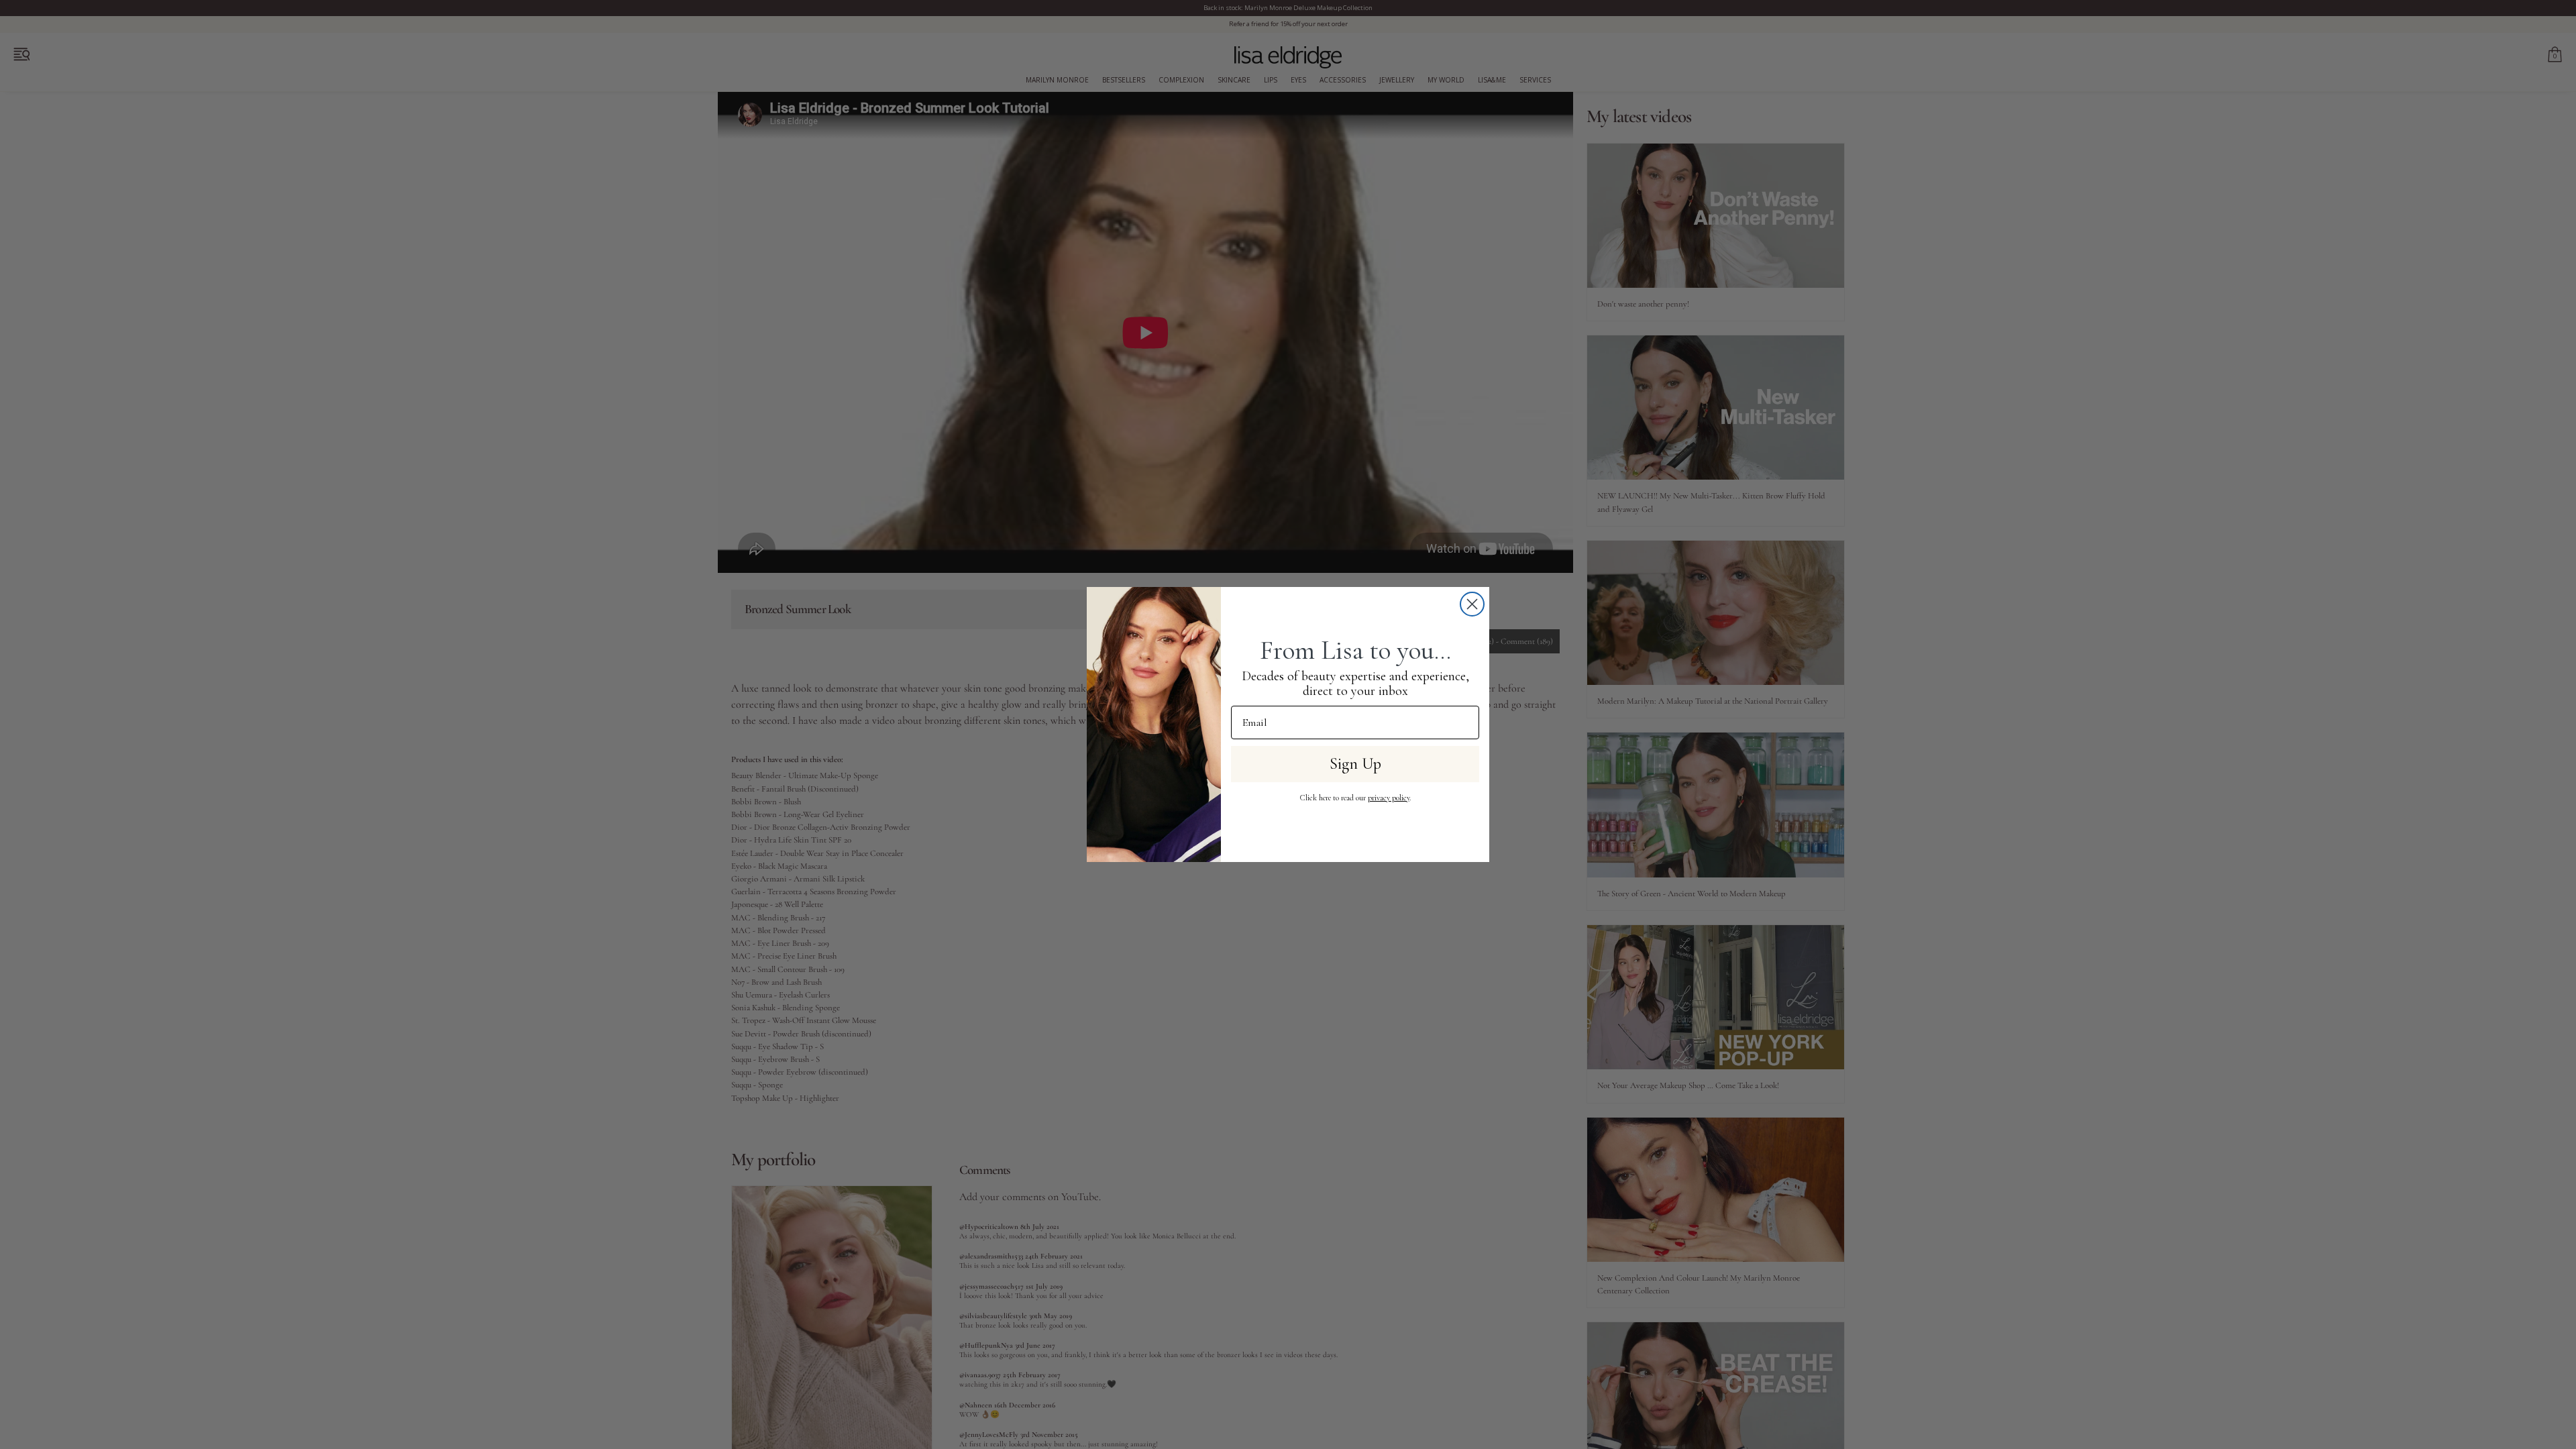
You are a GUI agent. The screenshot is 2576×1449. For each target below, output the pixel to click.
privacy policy (1389, 798)
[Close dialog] (1472, 604)
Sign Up (1355, 764)
